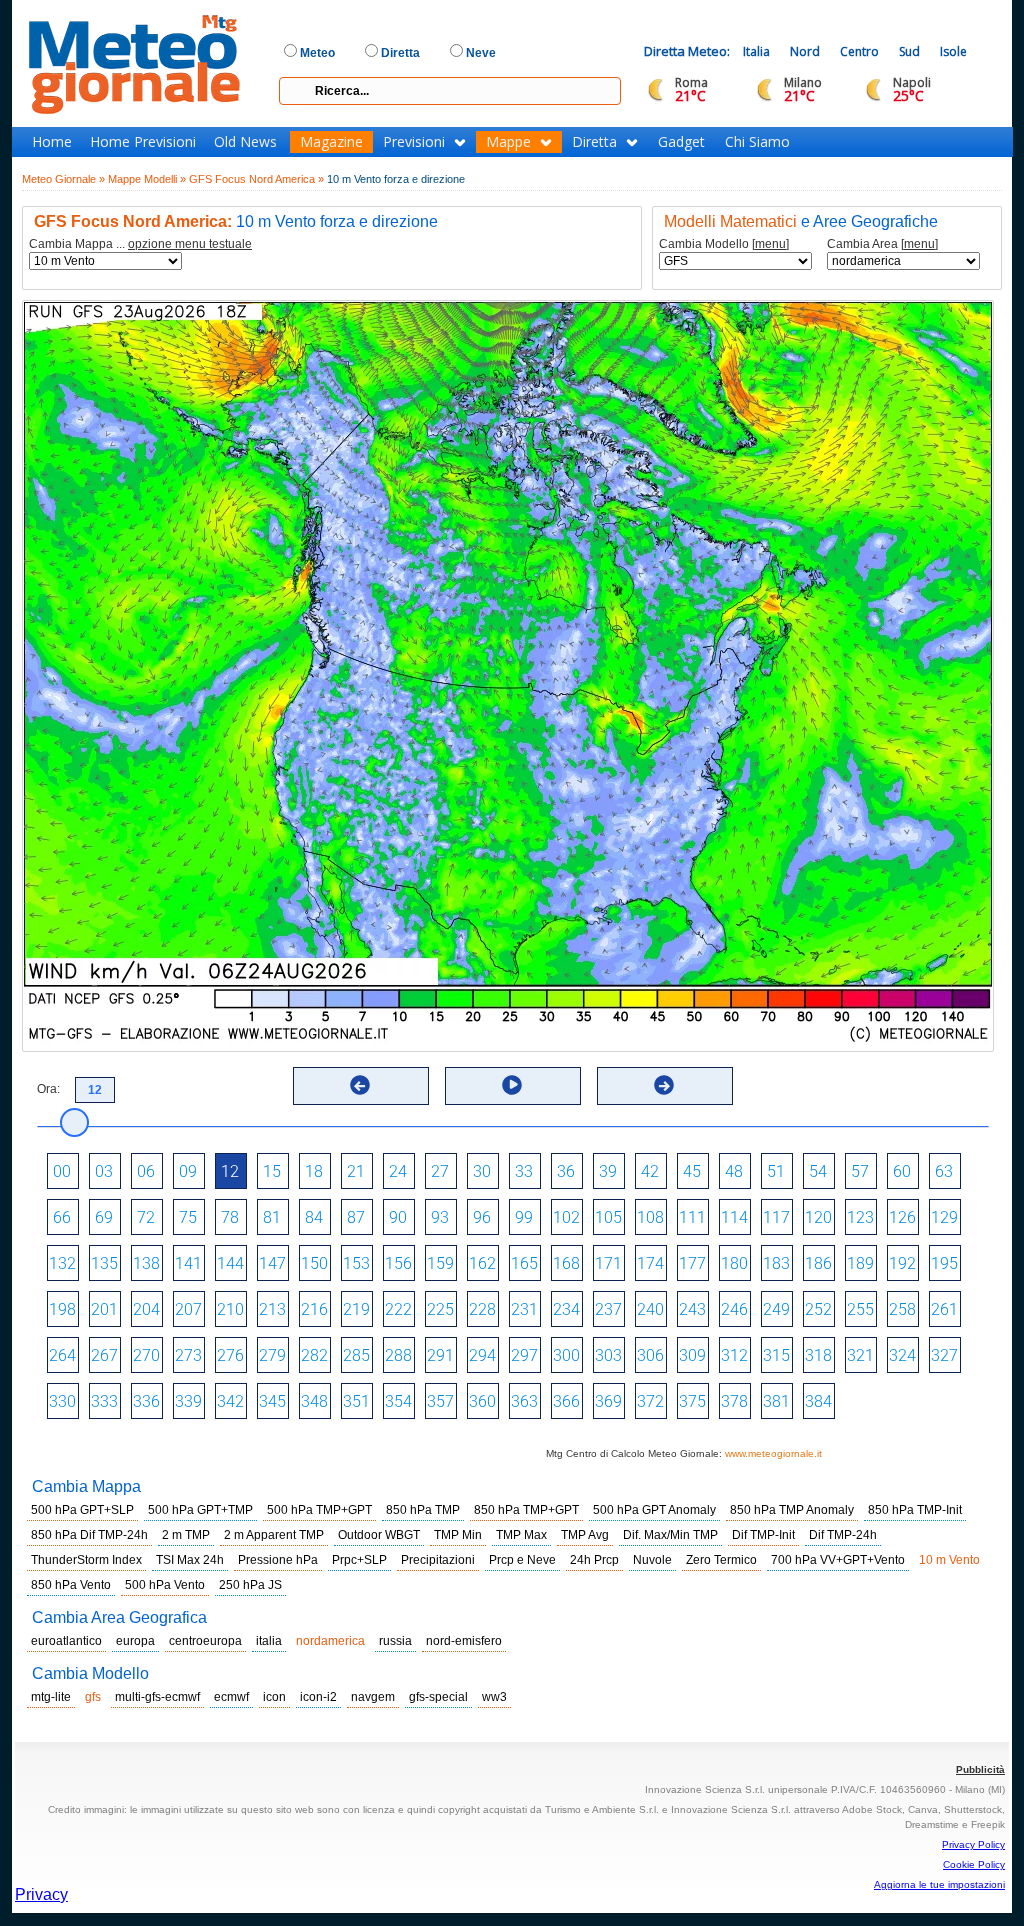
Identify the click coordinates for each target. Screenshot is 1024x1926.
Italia (756, 51)
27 (440, 1171)
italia (269, 1641)
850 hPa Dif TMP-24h (89, 1535)
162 (482, 1263)
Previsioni (414, 142)
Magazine (331, 142)
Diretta (594, 142)
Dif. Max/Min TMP (670, 1535)
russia (395, 1641)
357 (440, 1401)
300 (566, 1355)
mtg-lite (51, 1697)
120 (818, 1217)
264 (62, 1355)
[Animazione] (512, 1085)
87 (356, 1217)
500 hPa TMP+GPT (319, 1510)
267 (104, 1355)
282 (314, 1355)
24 (398, 1171)
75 (188, 1217)
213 (272, 1309)
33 (524, 1171)
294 (482, 1355)
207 (188, 1309)
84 (314, 1217)
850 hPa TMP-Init (915, 1510)
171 (608, 1263)
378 (734, 1401)
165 (524, 1263)
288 (398, 1355)
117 (776, 1217)
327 (944, 1355)
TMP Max (521, 1535)
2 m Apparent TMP (274, 1535)
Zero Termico (721, 1560)
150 (314, 1263)
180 (734, 1263)
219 (356, 1309)
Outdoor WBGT (379, 1535)
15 (272, 1171)
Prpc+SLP (359, 1560)
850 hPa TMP (423, 1510)
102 (566, 1217)
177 (692, 1263)
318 (818, 1355)
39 (608, 1171)
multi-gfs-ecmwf (157, 1697)
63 (944, 1171)
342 (230, 1401)
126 (902, 1217)
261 (944, 1309)
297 (524, 1355)
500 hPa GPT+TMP (200, 1510)
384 (818, 1401)
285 (356, 1355)
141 (188, 1263)
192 (902, 1263)
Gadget (681, 142)
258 (902, 1309)
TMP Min (458, 1535)
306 (650, 1355)
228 (482, 1309)
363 (524, 1401)
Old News (245, 142)
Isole (953, 51)
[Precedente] (360, 1085)
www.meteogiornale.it (773, 1453)
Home (52, 142)
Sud (909, 51)
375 (692, 1401)
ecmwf (231, 1697)
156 (398, 1263)
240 (650, 1309)
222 (398, 1309)
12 (230, 1171)
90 (398, 1217)
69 (104, 1217)
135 (104, 1263)
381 (776, 1401)
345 (272, 1401)
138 (146, 1263)
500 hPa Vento (165, 1585)
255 (860, 1309)
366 (566, 1401)
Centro (859, 51)
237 (608, 1309)
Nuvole (652, 1560)
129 (944, 1217)
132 (62, 1263)
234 (566, 1309)
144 (230, 1263)
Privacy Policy (973, 1844)
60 (902, 1171)
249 (776, 1309)
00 (62, 1171)
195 (944, 1263)
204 (146, 1309)
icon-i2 (318, 1697)
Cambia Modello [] (724, 244)
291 (440, 1355)
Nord (805, 51)
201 (104, 1309)
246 (734, 1309)
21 (356, 1171)
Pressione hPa (278, 1560)
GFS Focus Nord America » (256, 179)
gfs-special (438, 1697)
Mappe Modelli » (147, 179)
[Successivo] (664, 1085)
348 (314, 1401)
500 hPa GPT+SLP (82, 1510)
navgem (373, 1697)
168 (566, 1263)
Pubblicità (980, 1769)
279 (272, 1355)
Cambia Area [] (882, 244)
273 (188, 1355)
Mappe (508, 142)
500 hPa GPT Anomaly (654, 1510)
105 (608, 1217)
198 (62, 1309)
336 (146, 1401)
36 (566, 1171)
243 (692, 1309)
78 (230, 1217)
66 (62, 1217)
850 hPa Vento (71, 1585)
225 (440, 1309)
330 (62, 1401)
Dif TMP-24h (843, 1535)
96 (482, 1217)
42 (650, 1171)
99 (524, 1217)
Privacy (41, 1894)
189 (860, 1263)
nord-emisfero (464, 1641)
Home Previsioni (143, 142)
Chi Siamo (757, 142)
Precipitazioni (438, 1560)
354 (398, 1401)
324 (902, 1355)
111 (692, 1217)
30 (482, 1171)
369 (608, 1401)
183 (776, 1263)
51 (776, 1171)
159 (440, 1263)
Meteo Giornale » (63, 179)
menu (770, 244)
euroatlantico (66, 1641)
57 (860, 1171)
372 (650, 1401)
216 (314, 1309)
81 (272, 1217)
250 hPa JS (250, 1585)
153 (356, 1263)
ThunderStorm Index (86, 1560)
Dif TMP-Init (763, 1535)
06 (146, 1171)
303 (608, 1355)
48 (734, 1171)
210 (230, 1309)
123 (860, 1217)
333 (104, 1401)
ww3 (494, 1697)
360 (482, 1401)
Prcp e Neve (522, 1560)
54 (818, 1171)
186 (818, 1263)
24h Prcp (594, 1560)
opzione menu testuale (190, 244)
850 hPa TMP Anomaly (792, 1510)
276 (230, 1355)
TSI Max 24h (190, 1560)
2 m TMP (186, 1535)
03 (104, 1171)
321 (860, 1355)
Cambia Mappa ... (140, 244)
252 (818, 1309)
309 (692, 1355)
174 (650, 1263)
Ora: (48, 1089)
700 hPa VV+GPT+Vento (838, 1560)
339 (188, 1401)
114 (734, 1217)
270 (146, 1355)
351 (356, 1401)
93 (440, 1217)
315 (776, 1355)
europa (135, 1641)
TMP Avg (585, 1535)
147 (272, 1263)
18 (314, 1171)
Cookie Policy (974, 1864)
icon (274, 1697)
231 (524, 1309)
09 (188, 1171)
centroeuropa (205, 1641)
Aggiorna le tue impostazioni (939, 1884)
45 (692, 1171)
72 (146, 1217)
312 (734, 1355)
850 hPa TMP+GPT (526, 1510)
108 (650, 1217)
